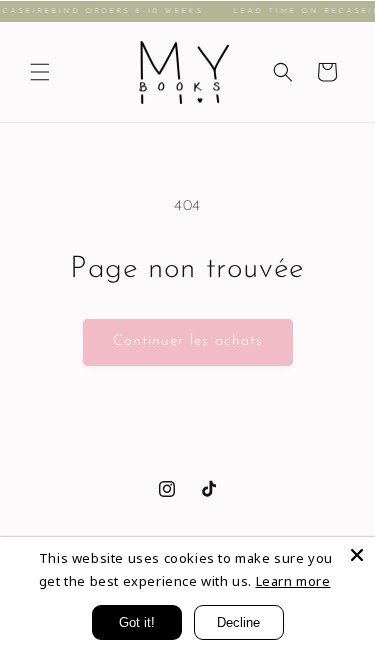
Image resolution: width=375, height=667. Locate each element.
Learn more (293, 581)
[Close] (357, 555)
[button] (40, 72)
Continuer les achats (188, 341)
